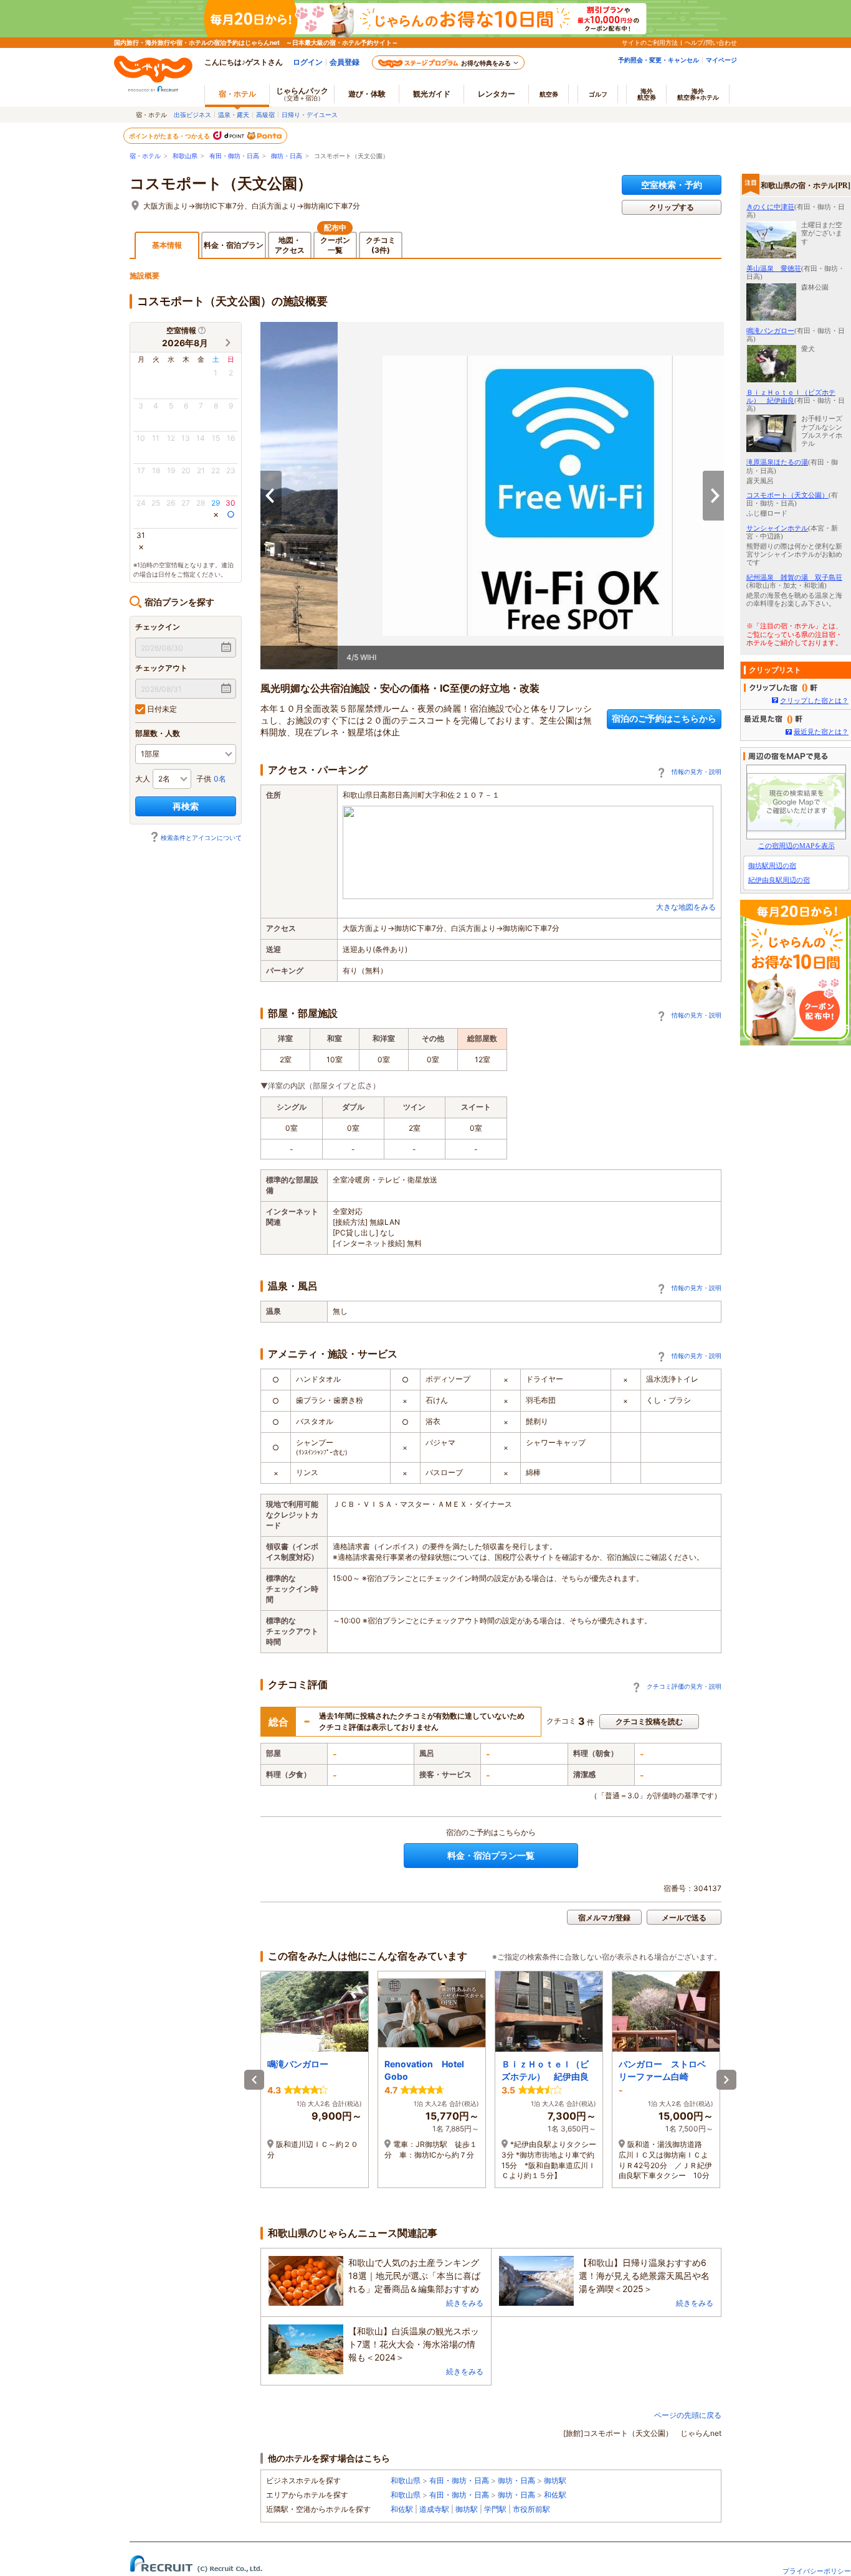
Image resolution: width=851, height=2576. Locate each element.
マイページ (721, 60)
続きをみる (465, 2303)
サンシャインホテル (777, 528)
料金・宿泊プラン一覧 (491, 1855)
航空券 (549, 94)
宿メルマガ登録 (604, 1918)
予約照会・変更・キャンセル (658, 60)
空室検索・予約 (672, 185)
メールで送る (684, 1918)
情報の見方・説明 (696, 771)
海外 (647, 94)
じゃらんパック (302, 94)
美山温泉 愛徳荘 (774, 268)
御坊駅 (555, 2480)
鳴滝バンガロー (770, 331)
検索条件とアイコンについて (201, 837)
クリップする (672, 207)
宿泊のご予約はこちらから (664, 718)
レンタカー (497, 94)
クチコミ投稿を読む (649, 1721)
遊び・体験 (367, 94)
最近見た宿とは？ (821, 732)
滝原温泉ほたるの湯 (777, 462)
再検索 (186, 806)
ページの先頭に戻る (688, 2415)
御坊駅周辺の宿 (772, 866)
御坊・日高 (287, 156)
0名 (220, 779)
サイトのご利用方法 (650, 42)
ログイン (308, 62)
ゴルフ (598, 94)
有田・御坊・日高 (234, 156)
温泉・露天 (234, 115)
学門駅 (495, 2509)
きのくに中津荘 (770, 207)
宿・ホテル (145, 156)
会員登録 (345, 62)
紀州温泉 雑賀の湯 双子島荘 (794, 577)
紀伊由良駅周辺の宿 (779, 880)
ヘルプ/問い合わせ (711, 42)
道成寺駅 (434, 2509)
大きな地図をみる (686, 907)
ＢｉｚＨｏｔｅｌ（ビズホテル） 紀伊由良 (791, 396)
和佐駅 (555, 2495)
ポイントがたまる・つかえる (170, 136)
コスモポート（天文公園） (221, 184)
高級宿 (265, 115)
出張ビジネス (193, 115)
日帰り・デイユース (310, 115)
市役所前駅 (531, 2509)
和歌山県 (185, 156)
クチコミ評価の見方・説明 (684, 1686)
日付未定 (161, 709)
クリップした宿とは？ (814, 701)
